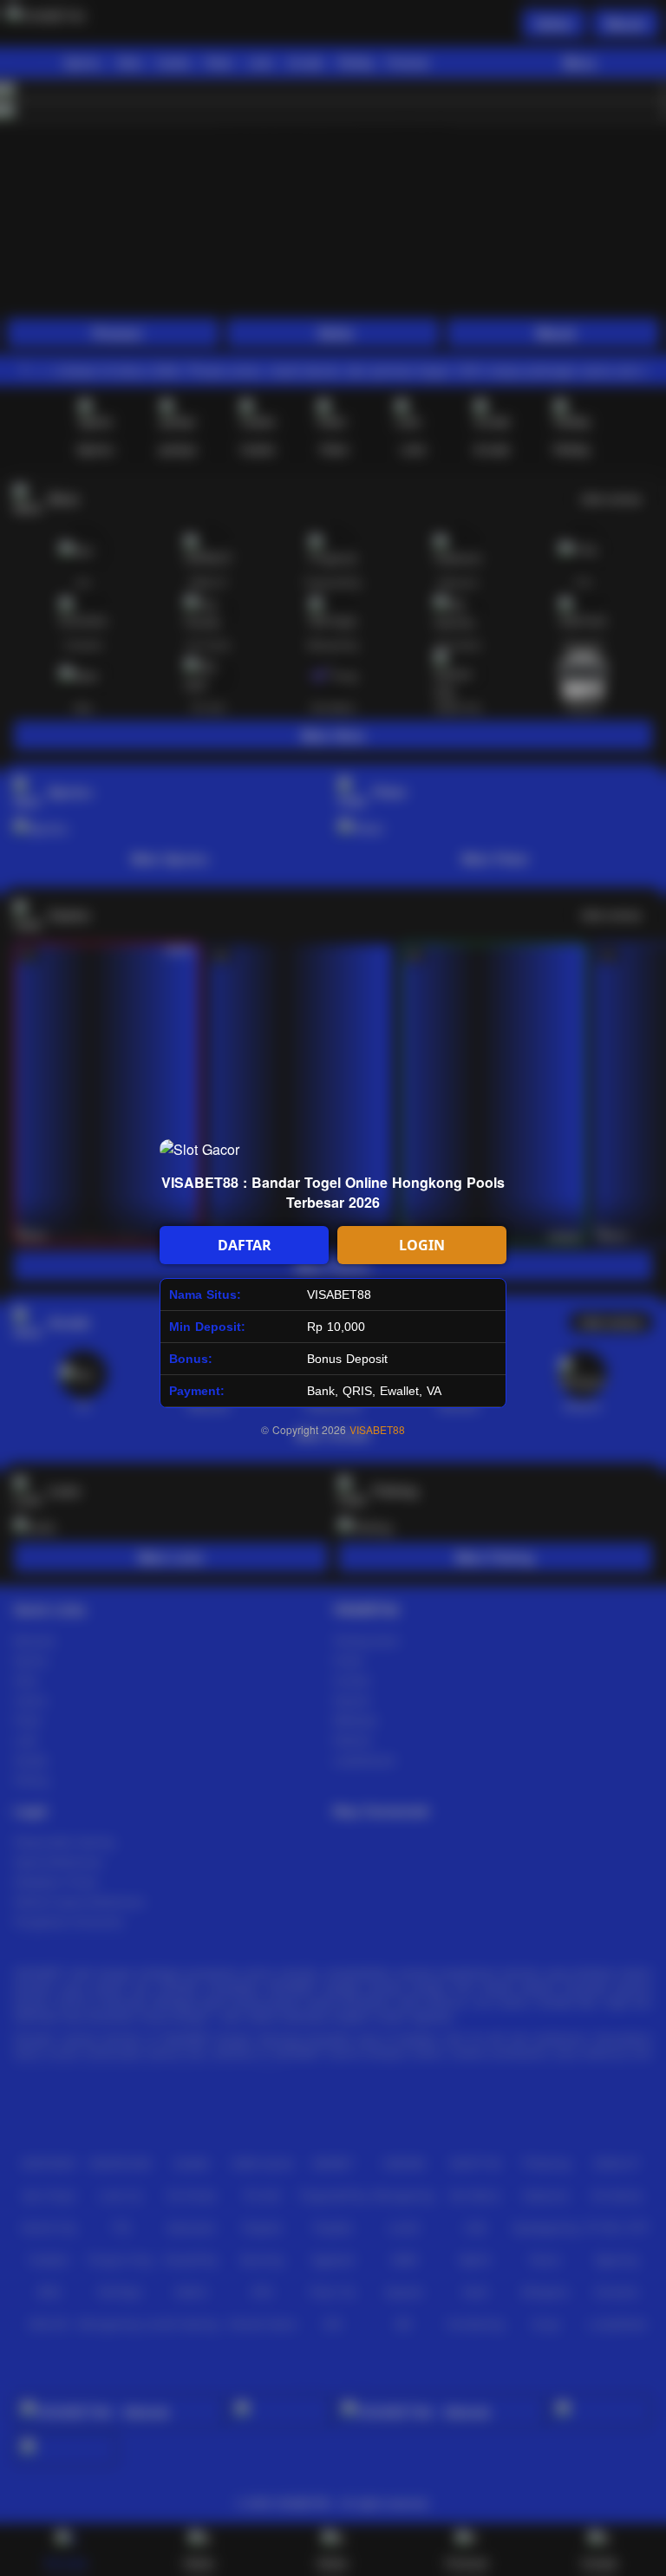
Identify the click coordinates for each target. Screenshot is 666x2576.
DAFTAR (245, 1245)
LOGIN (422, 1245)
